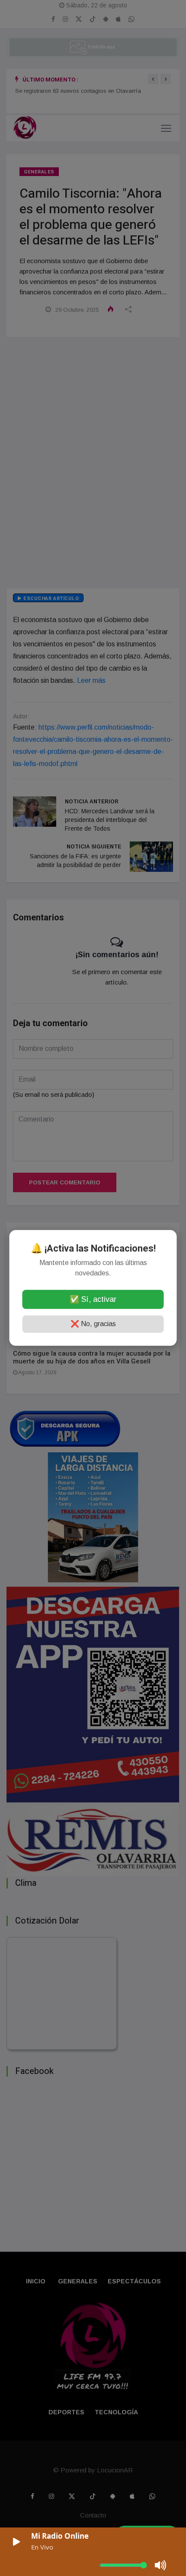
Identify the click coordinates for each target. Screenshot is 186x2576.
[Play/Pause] (16, 2542)
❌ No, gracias (93, 1324)
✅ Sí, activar (93, 1300)
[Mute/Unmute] (161, 2565)
